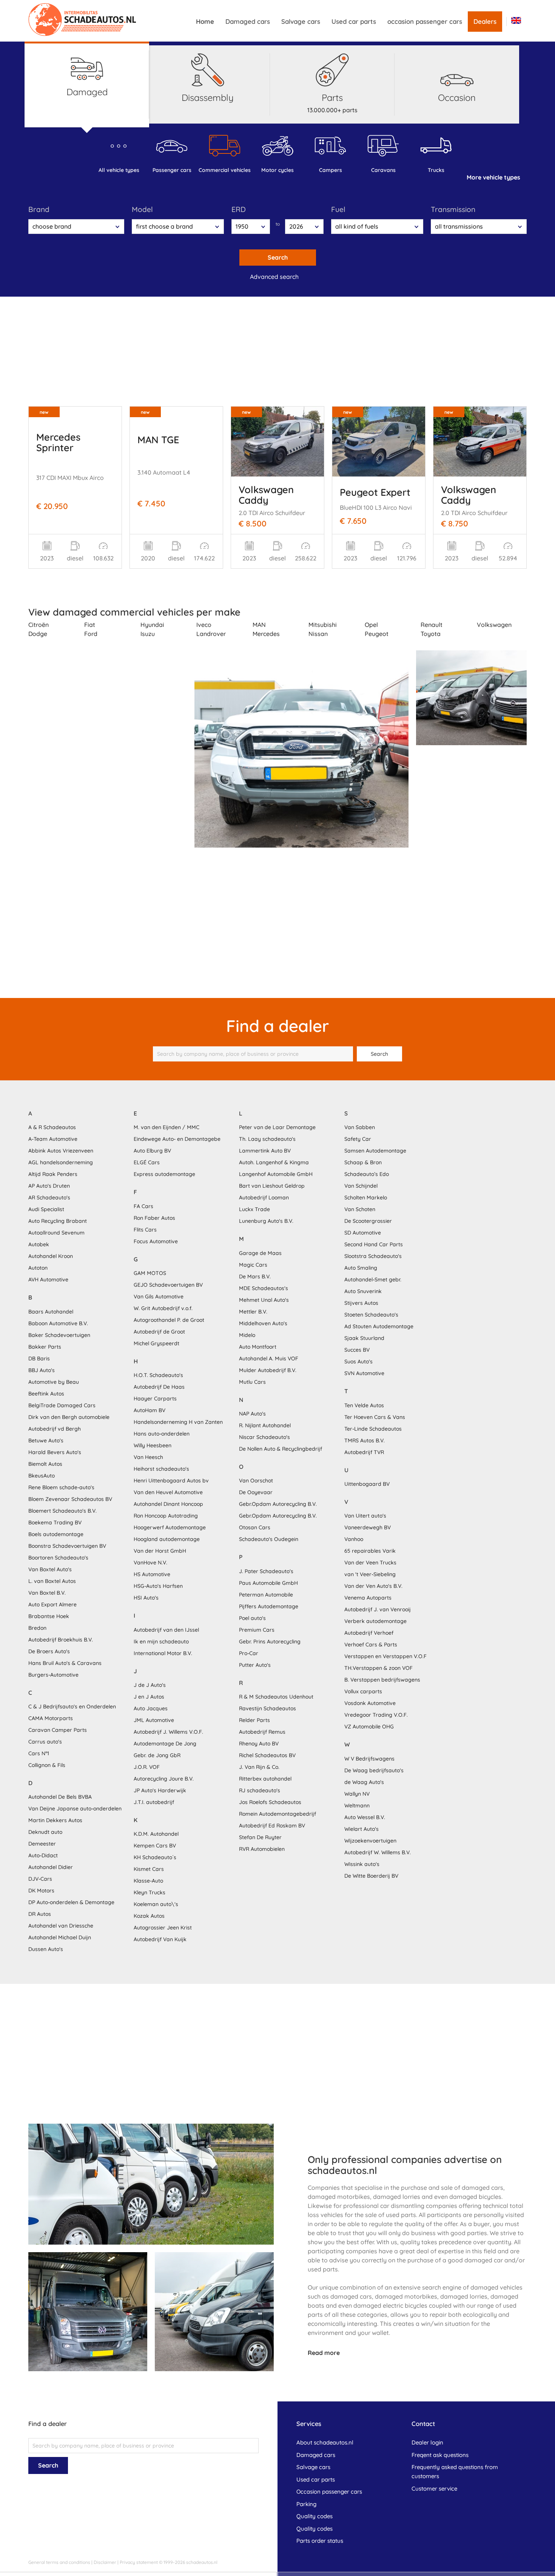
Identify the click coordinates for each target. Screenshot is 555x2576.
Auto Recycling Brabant (58, 1221)
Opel (371, 625)
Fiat (90, 625)
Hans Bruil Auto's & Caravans (65, 1663)
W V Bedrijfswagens (369, 1759)
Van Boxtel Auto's (50, 1569)
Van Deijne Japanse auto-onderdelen (75, 1809)
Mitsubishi (323, 625)
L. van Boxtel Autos (52, 1581)
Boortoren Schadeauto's (58, 1558)
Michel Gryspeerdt (156, 1343)
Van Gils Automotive (159, 1297)
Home (205, 21)
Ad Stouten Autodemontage (379, 1326)
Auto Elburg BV (152, 1151)
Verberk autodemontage (375, 1621)
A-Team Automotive (53, 1139)
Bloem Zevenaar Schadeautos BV (70, 1499)
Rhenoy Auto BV (259, 1744)
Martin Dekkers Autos (55, 1820)
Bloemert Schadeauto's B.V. (62, 1511)
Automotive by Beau (54, 1382)
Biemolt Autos (45, 1464)
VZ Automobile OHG (369, 1727)
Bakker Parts (45, 1347)
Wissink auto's (362, 1864)
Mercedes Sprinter (58, 442)
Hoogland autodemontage (167, 1539)
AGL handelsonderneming (61, 1162)
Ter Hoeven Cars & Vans (375, 1417)
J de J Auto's (150, 1685)
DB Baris (39, 1358)
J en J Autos (149, 1697)
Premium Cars (257, 1630)
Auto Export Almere (52, 1604)
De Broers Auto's (49, 1651)
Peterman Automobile (266, 1595)
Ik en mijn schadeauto (161, 1642)
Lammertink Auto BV (265, 1151)
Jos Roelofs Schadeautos (270, 1802)
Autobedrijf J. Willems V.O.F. (168, 1732)
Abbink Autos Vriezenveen (61, 1151)
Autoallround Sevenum (56, 1233)
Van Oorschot (256, 1481)
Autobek (39, 1244)
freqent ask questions (440, 2455)
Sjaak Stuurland (364, 1338)
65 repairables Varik (370, 1551)
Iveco (204, 625)
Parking (306, 2504)
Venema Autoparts (368, 1598)
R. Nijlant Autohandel (265, 1425)
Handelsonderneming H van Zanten (178, 1422)
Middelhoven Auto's (263, 1323)
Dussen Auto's (46, 1949)
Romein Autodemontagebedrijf (277, 1814)
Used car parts (354, 21)
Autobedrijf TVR (364, 1452)
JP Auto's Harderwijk (160, 1790)
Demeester (42, 1844)
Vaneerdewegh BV (368, 1527)
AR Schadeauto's (49, 1197)
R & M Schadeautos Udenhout (276, 1697)
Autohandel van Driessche (61, 1926)
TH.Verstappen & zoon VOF (378, 1668)
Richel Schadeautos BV (267, 1755)
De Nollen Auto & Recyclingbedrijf (281, 1449)
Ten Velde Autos (364, 1405)
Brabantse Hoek (49, 1616)
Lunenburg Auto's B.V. (266, 1221)
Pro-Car (249, 1653)
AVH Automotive (48, 1279)
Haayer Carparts (155, 1399)
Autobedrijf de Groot (159, 1332)
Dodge (38, 634)
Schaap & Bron (363, 1162)
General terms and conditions (59, 2562)
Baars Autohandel (51, 1312)
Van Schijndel (361, 1186)
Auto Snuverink (363, 1291)
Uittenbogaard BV (367, 1484)
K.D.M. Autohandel (156, 1834)
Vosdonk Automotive (370, 1703)
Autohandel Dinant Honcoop (168, 1504)
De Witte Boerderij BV (371, 1876)
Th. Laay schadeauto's (267, 1139)
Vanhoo (354, 1539)
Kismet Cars (149, 1869)
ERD (239, 209)
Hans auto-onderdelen (162, 1434)
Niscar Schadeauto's (264, 1437)
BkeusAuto (42, 1476)
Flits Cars (145, 1230)
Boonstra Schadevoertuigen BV (67, 1546)
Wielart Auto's (362, 1829)
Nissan (318, 634)
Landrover (211, 634)
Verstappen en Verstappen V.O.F (385, 1656)
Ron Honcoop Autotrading (166, 1516)
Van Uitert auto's (365, 1516)
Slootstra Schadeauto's (373, 1256)
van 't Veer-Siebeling (370, 1574)
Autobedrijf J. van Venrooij (378, 1609)
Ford (91, 634)
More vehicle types (493, 177)
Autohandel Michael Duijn (60, 1937)
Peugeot (377, 634)
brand (39, 209)
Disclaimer (105, 2562)
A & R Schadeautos (52, 1127)
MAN (259, 625)
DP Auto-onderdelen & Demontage (71, 1902)
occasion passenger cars (425, 21)
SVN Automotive (364, 1373)
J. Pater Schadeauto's (266, 1571)
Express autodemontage (164, 1174)
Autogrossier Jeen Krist (163, 1928)
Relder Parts (254, 1720)
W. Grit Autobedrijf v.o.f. (163, 1308)
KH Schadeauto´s (155, 1857)
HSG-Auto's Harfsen (158, 1586)
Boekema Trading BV (55, 1522)
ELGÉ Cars (147, 1162)
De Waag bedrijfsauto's (374, 1770)
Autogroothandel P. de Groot (169, 1320)
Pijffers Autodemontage (269, 1606)
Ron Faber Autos (154, 1218)
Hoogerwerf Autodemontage (170, 1527)
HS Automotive (152, 1574)
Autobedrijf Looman (264, 1197)
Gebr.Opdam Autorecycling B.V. (278, 1504)
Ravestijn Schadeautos (267, 1708)
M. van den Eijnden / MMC (166, 1127)
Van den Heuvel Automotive (168, 1492)
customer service (434, 2489)
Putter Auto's (255, 1665)
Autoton (38, 1268)
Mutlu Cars (252, 1382)
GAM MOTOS (150, 1273)
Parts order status (320, 2541)
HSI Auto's (146, 1598)
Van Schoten (360, 1209)
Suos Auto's (358, 1361)
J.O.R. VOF (147, 1767)
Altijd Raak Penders (53, 1174)
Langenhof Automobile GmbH (276, 1174)
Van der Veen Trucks (370, 1563)
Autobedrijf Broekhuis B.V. (61, 1640)
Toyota (431, 634)
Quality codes (314, 2516)
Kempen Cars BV (155, 1846)
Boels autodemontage (56, 1534)
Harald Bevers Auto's (55, 1452)
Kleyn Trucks (150, 1892)
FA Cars (143, 1206)
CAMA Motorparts (51, 1718)
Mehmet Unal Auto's (264, 1300)
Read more (324, 2353)
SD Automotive (363, 1233)
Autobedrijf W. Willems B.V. (378, 1852)
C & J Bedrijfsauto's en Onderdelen (72, 1707)
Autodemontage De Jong (165, 1744)
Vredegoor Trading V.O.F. (376, 1715)
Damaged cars (248, 21)
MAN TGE (158, 439)
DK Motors (41, 1891)
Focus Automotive (156, 1241)
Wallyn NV (357, 1794)
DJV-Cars (40, 1879)
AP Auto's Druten (49, 1186)
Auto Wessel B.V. (365, 1817)
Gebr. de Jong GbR (157, 1755)
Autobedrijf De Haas (159, 1387)
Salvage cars (301, 21)
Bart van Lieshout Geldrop (272, 1186)
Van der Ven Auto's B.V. (373, 1586)
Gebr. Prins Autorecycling (270, 1642)
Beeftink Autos (46, 1394)
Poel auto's (252, 1618)
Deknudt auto (45, 1832)
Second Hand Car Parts (374, 1244)
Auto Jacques (151, 1708)
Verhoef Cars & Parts (371, 1645)
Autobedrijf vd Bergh (55, 1429)
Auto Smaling (361, 1268)
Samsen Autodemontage (375, 1151)
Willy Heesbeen (153, 1445)
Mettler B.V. (253, 1312)
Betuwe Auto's (46, 1440)
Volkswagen (494, 625)
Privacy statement (139, 2562)
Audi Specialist (46, 1209)
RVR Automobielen (262, 1849)
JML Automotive (154, 1720)
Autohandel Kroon (51, 1256)
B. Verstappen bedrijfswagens (382, 1680)
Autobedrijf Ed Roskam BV (272, 1826)
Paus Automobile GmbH (268, 1583)
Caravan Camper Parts (58, 1730)
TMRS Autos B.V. (365, 1440)
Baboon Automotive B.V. (58, 1323)
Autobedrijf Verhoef (369, 1633)
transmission (453, 209)
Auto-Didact (43, 1855)
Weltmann (357, 1806)
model (142, 209)
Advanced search (274, 277)
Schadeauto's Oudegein (269, 1539)
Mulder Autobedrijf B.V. (268, 1370)
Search (278, 257)
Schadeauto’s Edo (367, 1174)
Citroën (39, 625)
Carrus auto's (45, 1742)
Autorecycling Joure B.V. (164, 1779)
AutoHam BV (150, 1410)
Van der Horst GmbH (160, 1551)
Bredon (37, 1628)
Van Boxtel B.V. (47, 1593)
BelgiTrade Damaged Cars (62, 1405)
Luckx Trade (254, 1209)
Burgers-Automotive (53, 1675)
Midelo (247, 1335)
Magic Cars (253, 1265)
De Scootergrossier (368, 1221)
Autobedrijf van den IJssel (166, 1630)
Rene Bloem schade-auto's (61, 1487)
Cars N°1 (39, 1753)
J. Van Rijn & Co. (259, 1767)
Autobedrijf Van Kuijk (160, 1939)
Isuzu (148, 634)
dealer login (427, 2442)
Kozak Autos (149, 1916)
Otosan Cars (255, 1527)
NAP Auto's (252, 1414)
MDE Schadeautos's (264, 1288)
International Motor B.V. (163, 1653)
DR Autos (40, 1914)
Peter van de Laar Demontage (277, 1127)
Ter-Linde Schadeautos (373, 1429)
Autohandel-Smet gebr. (373, 1279)
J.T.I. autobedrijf (154, 1802)
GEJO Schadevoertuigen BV (168, 1285)
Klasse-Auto (148, 1881)
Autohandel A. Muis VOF (269, 1358)
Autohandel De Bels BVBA (60, 1797)
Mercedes (266, 634)
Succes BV (357, 1350)
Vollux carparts (363, 1691)
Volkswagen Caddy (266, 495)
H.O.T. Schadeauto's (158, 1375)
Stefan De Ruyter (260, 1837)
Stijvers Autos (361, 1303)
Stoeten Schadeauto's (371, 1315)
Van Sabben (360, 1127)
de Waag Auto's (364, 1782)
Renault (432, 625)
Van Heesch (148, 1457)
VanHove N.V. (150, 1563)
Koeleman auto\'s (156, 1904)
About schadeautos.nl (325, 2442)
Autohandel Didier (51, 1867)
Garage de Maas (260, 1253)
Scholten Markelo (366, 1197)
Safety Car (358, 1139)
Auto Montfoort (258, 1347)
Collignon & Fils (47, 1765)
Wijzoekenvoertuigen (370, 1841)
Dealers (485, 21)
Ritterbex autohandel (265, 1779)
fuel (338, 209)
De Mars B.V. (255, 1276)
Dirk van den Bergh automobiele (69, 1417)
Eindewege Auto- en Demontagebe (177, 1139)
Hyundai (152, 625)
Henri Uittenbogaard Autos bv (171, 1481)
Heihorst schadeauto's (161, 1469)
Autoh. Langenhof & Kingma (274, 1162)
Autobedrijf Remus (262, 1732)
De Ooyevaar (256, 1492)
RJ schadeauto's (260, 1790)
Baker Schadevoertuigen (59, 1335)
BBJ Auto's (42, 1370)
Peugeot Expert (375, 492)
